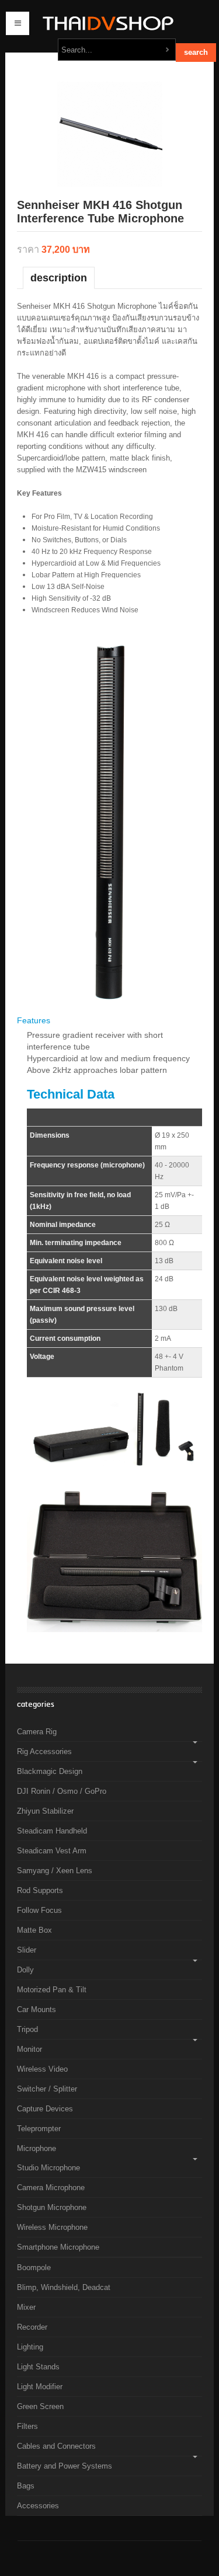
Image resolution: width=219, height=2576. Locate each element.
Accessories (38, 2506)
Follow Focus (39, 1910)
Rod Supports (40, 1890)
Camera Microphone (51, 2188)
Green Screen (40, 2406)
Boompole (34, 2267)
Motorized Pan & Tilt (52, 1990)
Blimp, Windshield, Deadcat (64, 2287)
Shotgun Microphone (52, 2207)
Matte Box (34, 1930)
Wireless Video (42, 2069)
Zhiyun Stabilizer (45, 1811)
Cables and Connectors (56, 2446)
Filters (27, 2426)
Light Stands (38, 2367)
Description (59, 278)
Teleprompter (39, 2129)
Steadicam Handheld (52, 1831)
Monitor (29, 2049)
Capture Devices (45, 2109)
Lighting (30, 2347)
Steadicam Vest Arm (52, 1851)
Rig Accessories (44, 1751)
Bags (26, 2486)
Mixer (26, 2307)
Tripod (27, 2029)
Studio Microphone (48, 2168)
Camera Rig (37, 1732)
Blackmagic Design (50, 1771)
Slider (27, 1950)
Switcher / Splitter (47, 2089)
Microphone (36, 2148)
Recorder (32, 2327)
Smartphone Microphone (58, 2247)
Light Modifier (40, 2387)
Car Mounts (36, 2009)
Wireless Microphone (52, 2227)
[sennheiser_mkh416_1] (110, 133)
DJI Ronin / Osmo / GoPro (62, 1791)
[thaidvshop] (105, 23)
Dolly (25, 1970)
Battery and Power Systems (65, 2466)
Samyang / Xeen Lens (55, 1871)
